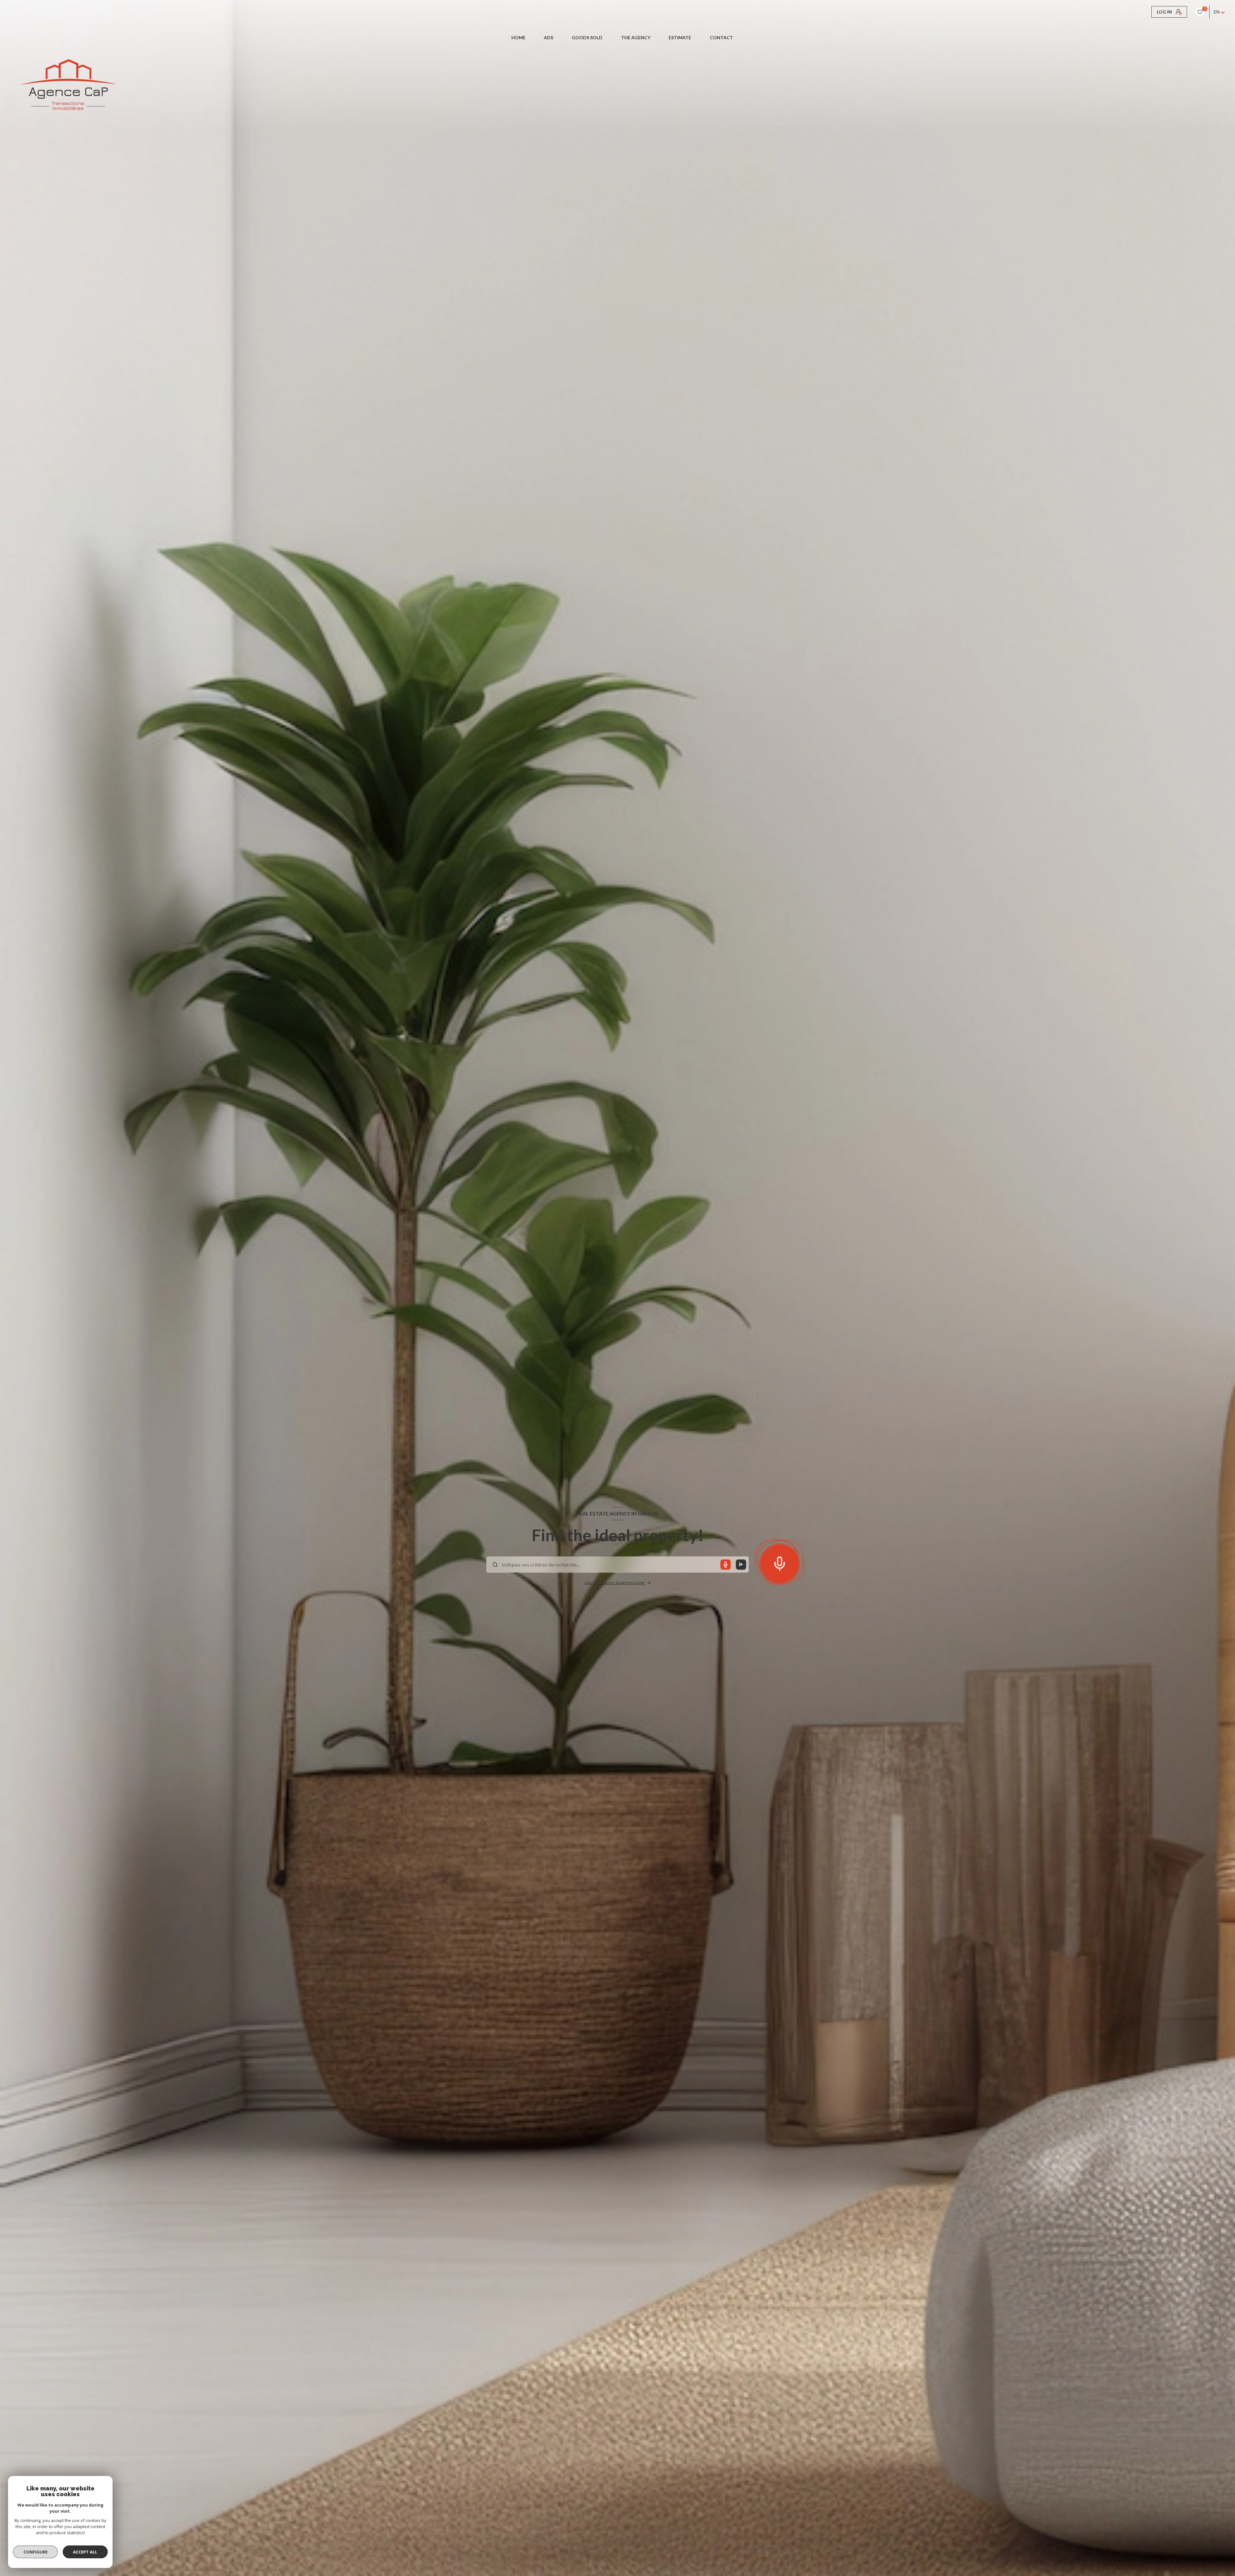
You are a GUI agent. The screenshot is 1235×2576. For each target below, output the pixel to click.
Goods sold (587, 38)
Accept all (85, 2552)
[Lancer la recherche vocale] (780, 1562)
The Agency (636, 38)
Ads (549, 38)
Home (518, 38)
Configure (36, 2552)
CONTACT (721, 38)
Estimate (680, 38)
